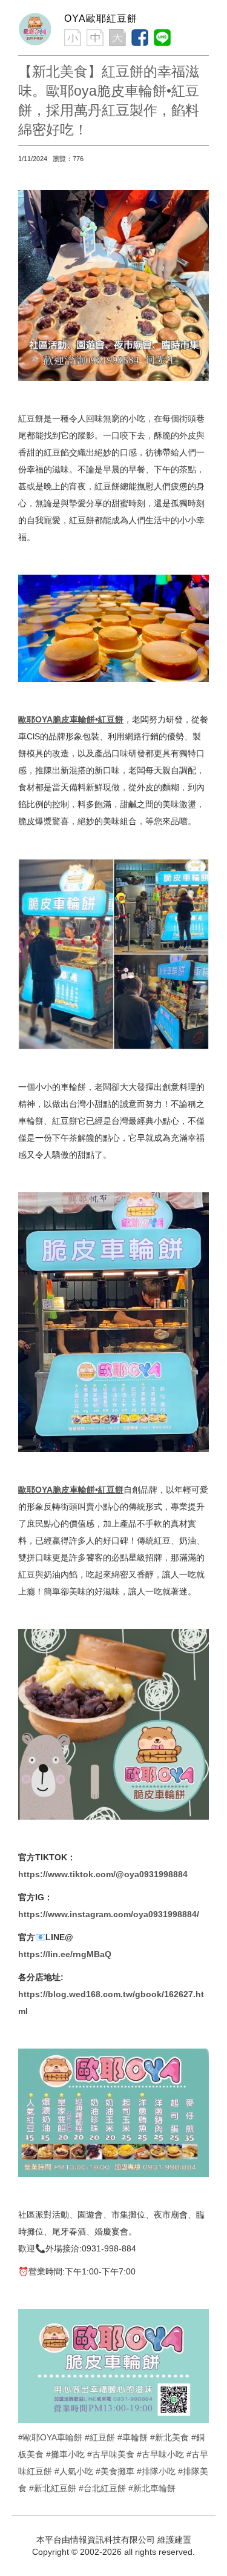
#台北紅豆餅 (102, 2488)
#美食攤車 (115, 2471)
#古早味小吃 (160, 2454)
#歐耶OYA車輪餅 (50, 2437)
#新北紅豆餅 (53, 2488)
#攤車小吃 (65, 2454)
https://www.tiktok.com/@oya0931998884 (103, 1874)
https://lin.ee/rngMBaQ (65, 1954)
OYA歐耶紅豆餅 (101, 18)
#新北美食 (169, 2437)
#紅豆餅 (100, 2437)
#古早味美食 (111, 2454)
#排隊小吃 (156, 2471)
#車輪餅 (133, 2437)
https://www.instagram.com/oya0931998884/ (109, 1914)
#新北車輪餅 (152, 2488)
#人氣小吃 (74, 2471)
